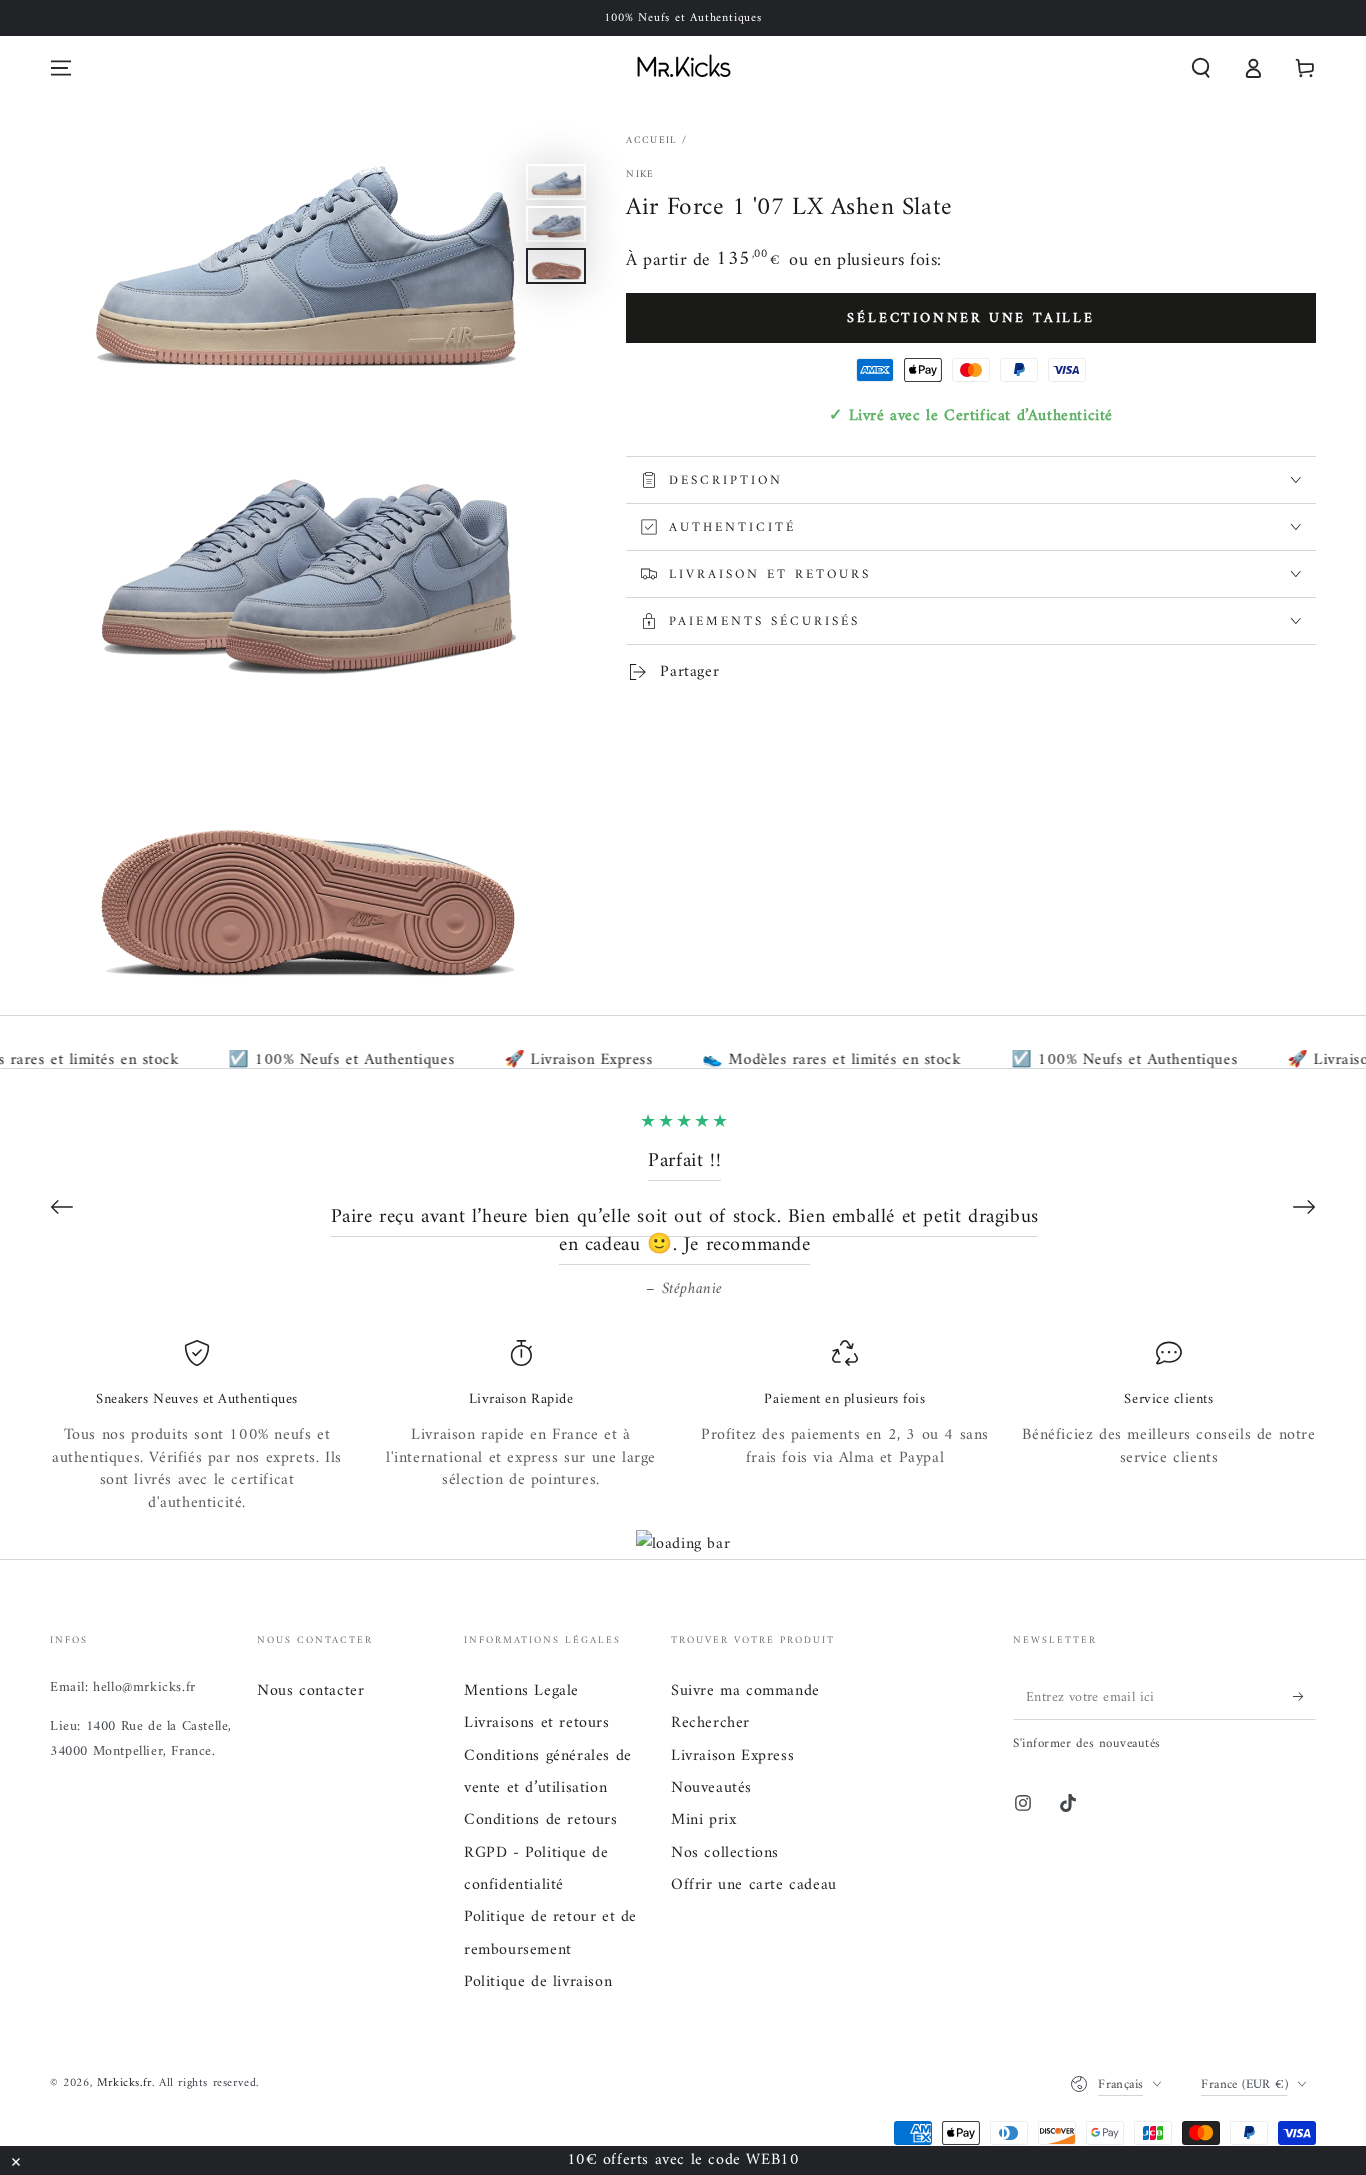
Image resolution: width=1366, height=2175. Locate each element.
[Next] (1304, 1207)
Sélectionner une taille (970, 318)
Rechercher (710, 1723)
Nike (640, 175)
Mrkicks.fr (124, 2083)
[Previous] (62, 1207)
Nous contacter (310, 1691)
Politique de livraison (538, 1982)
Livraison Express (732, 1756)
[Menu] (61, 68)
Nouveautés (711, 1788)
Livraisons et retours (537, 1723)
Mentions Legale (521, 1691)
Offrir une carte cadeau (754, 1885)
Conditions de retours (541, 1820)
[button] (1201, 68)
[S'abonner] (1304, 1697)
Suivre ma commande (745, 1691)
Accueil (651, 140)
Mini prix (703, 1820)
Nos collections (725, 1853)
